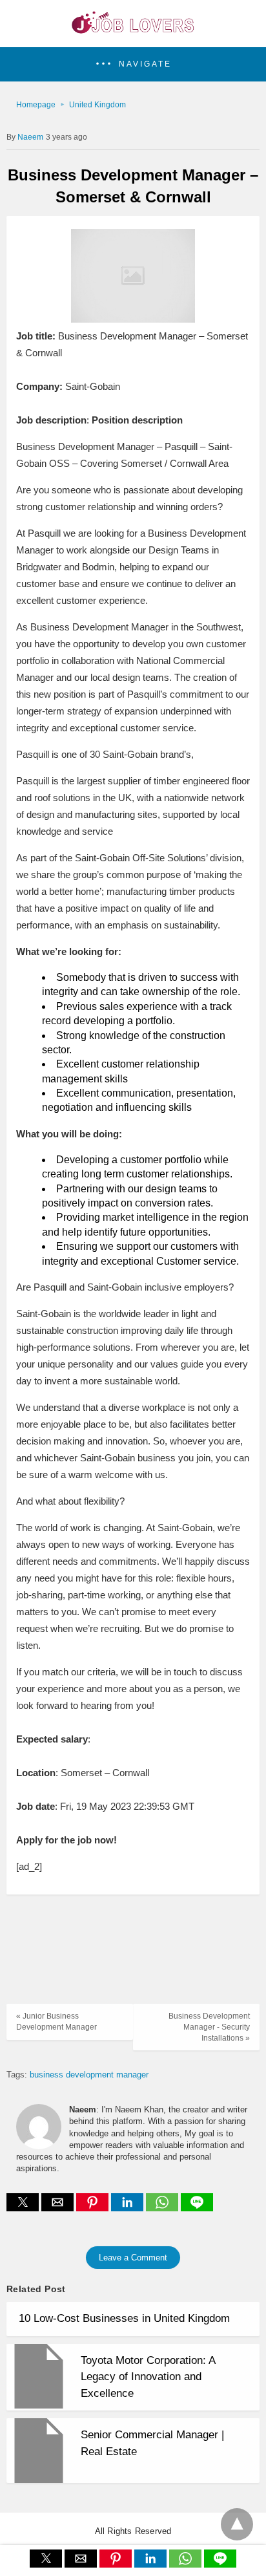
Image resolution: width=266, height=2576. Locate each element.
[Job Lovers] (133, 30)
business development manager (89, 2075)
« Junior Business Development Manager (56, 2022)
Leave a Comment (133, 2258)
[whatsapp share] (163, 2208)
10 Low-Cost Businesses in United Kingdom (124, 2318)
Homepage (36, 105)
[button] (133, 64)
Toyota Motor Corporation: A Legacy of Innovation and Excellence (148, 2377)
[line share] (197, 2208)
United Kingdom (97, 105)
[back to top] (237, 2524)
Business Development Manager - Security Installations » (209, 2027)
